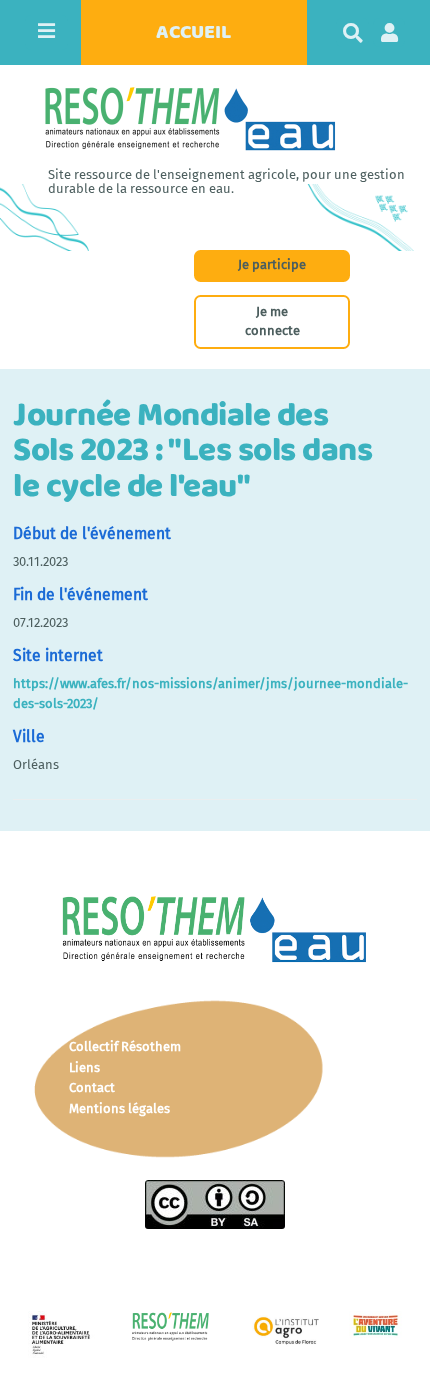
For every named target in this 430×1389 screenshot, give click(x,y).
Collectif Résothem (125, 1046)
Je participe (272, 264)
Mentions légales (119, 1108)
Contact (92, 1087)
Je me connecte (272, 321)
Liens (84, 1067)
